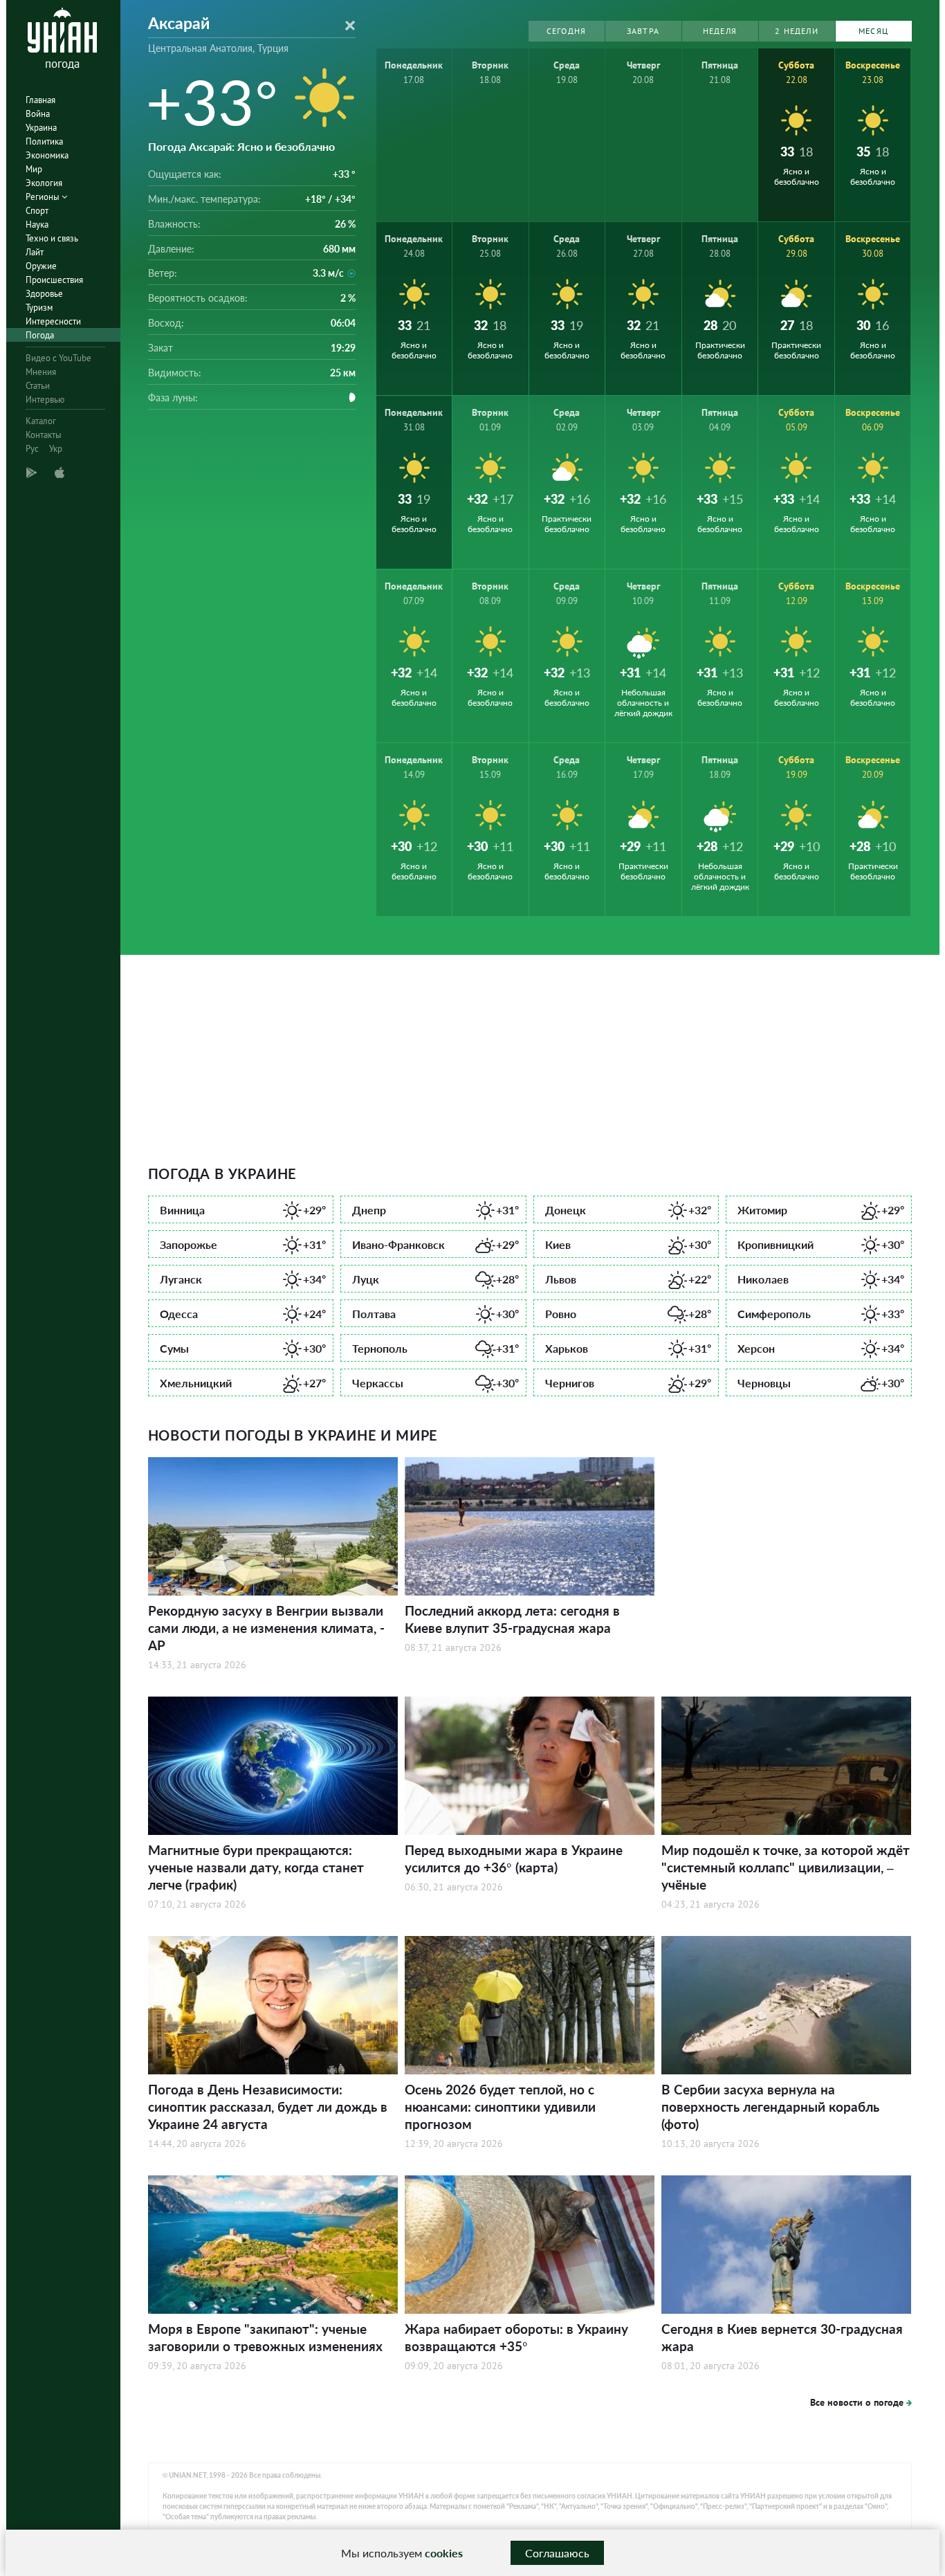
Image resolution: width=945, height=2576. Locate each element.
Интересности (53, 321)
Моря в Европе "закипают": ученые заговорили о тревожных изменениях (265, 2337)
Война (38, 114)
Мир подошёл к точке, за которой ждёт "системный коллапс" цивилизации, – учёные (786, 1867)
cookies (444, 2553)
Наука (37, 225)
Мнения (41, 372)
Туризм (39, 308)
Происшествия (54, 280)
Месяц (873, 31)
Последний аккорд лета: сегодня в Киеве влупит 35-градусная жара (512, 1619)
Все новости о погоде (857, 2402)
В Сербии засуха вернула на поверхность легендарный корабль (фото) (770, 2107)
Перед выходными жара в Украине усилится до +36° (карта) (514, 1858)
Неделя (720, 31)
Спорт (37, 211)
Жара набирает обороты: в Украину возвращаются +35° (516, 2337)
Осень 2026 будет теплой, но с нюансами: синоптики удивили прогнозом (500, 2107)
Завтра (643, 31)
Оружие (41, 266)
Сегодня (566, 31)
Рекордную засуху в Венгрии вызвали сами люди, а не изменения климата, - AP (266, 1628)
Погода (40, 335)
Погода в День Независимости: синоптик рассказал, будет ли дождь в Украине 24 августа (268, 2107)
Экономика (47, 155)
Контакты (44, 435)
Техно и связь (52, 238)
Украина (41, 128)
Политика (44, 141)
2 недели (797, 31)
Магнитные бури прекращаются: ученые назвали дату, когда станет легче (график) (256, 1867)
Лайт (35, 252)
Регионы (44, 197)
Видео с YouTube (58, 358)
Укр (56, 449)
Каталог (41, 421)
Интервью (45, 400)
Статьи (38, 386)
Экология (44, 183)
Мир (34, 169)
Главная (40, 100)
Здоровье (44, 294)
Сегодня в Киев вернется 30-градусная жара (782, 2337)
